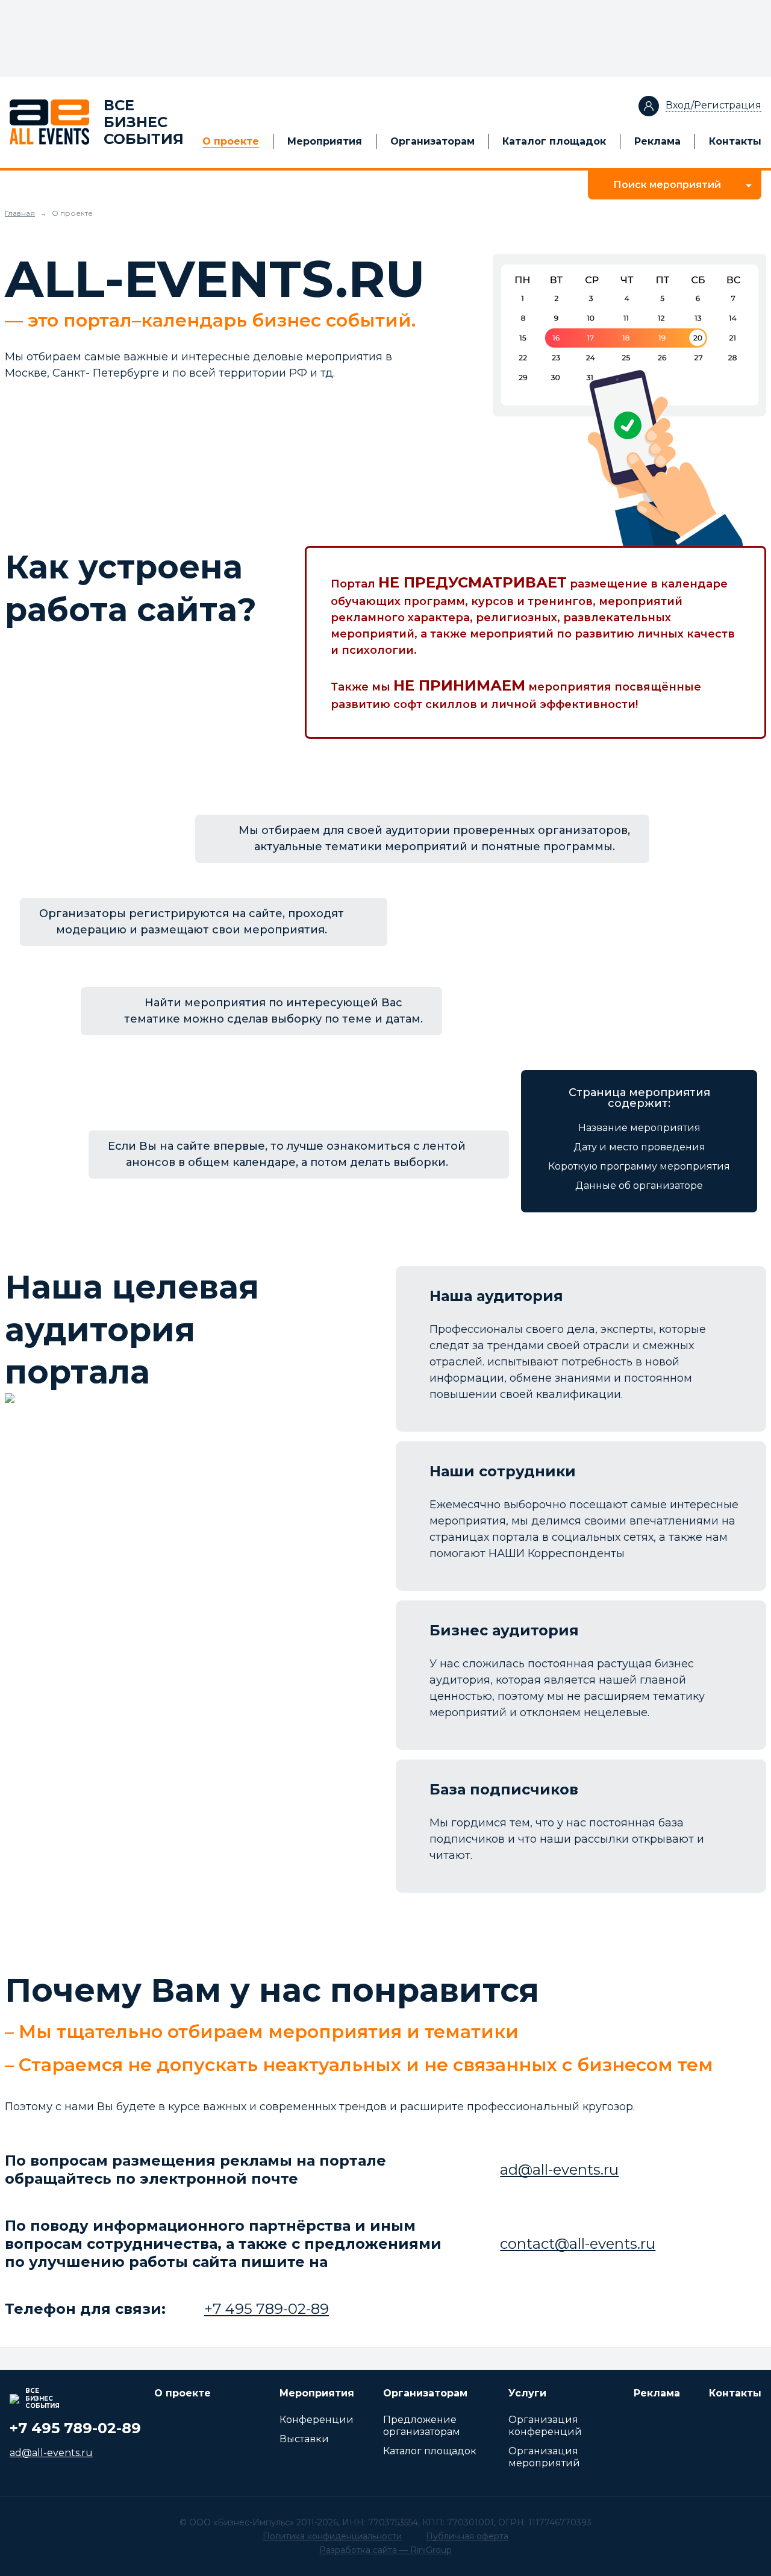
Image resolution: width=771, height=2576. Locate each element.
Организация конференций (545, 2426)
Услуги (527, 2393)
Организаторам (432, 141)
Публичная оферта (467, 2536)
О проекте (231, 141)
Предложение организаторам (422, 2426)
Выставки (304, 2439)
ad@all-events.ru (559, 2170)
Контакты (735, 141)
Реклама (657, 141)
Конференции (317, 2420)
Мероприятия (325, 141)
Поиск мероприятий (667, 185)
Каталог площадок (554, 141)
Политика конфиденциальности (332, 2536)
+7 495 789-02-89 (267, 2309)
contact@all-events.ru (578, 2244)
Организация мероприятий (544, 2457)
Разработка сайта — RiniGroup (385, 2550)
